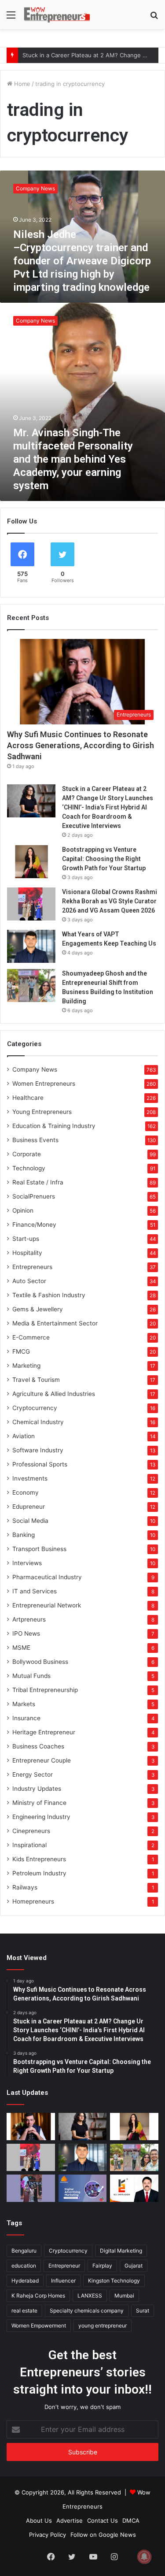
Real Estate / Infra (38, 1182)
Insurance (26, 1718)
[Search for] (154, 18)
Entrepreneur (64, 2266)
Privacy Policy (48, 2535)
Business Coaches (38, 1746)
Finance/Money (34, 1225)
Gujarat (134, 2266)
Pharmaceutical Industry (47, 1577)
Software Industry (38, 1450)
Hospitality (27, 1253)
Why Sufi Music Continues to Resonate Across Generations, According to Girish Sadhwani (81, 745)
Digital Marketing (121, 2251)
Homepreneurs (33, 1901)
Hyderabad (25, 2281)
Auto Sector (29, 1281)
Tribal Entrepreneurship (45, 1690)
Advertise (70, 2520)
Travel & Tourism (36, 1380)
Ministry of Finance (39, 1803)
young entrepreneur (103, 2325)
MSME (21, 1648)
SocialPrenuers (34, 1196)
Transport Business (39, 1549)
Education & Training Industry (54, 1126)
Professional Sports (40, 1464)
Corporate (27, 1154)
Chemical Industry (38, 1422)
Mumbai (124, 2296)
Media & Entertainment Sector (55, 1323)
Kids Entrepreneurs (39, 1859)
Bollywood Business (40, 1662)
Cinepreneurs (31, 1831)
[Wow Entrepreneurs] (57, 15)
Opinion (23, 1210)
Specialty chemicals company (87, 2311)
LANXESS (90, 2296)
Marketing (26, 1366)
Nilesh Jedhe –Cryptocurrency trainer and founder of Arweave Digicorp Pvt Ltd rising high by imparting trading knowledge (82, 261)
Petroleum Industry (39, 1873)
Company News (35, 1069)
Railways (25, 1887)
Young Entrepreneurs (42, 1112)
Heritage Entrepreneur (44, 1732)
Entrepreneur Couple (42, 1760)
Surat (143, 2311)
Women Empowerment (39, 2325)
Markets (24, 1704)
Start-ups (26, 1239)
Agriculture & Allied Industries (54, 1394)
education (24, 2266)
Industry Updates (37, 1789)
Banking (24, 1535)
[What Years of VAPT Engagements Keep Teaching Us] (31, 946)
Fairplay (102, 2266)
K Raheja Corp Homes (38, 2296)
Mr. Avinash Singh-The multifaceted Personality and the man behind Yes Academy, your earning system (73, 459)
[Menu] (11, 18)
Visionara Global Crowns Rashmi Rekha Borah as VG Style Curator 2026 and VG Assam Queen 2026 (110, 901)
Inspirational (29, 1845)
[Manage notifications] (144, 2557)
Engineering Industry (41, 1817)
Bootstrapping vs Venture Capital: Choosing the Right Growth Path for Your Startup (104, 859)
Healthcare (28, 1098)
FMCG (21, 1351)
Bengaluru (24, 2251)
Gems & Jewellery (38, 1309)
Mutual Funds (31, 1676)
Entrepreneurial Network (47, 1605)
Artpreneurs (29, 1619)
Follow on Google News (103, 2535)
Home (21, 84)
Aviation (24, 1436)
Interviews (27, 1563)
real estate (24, 2311)
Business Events (35, 1140)
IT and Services (35, 1591)
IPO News (26, 1633)
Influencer (63, 2281)
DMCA (131, 2520)
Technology (29, 1168)
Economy (26, 1492)
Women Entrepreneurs (44, 1084)
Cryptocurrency (35, 1408)
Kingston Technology (114, 2281)
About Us (39, 2520)
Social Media (30, 1521)
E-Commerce (31, 1337)
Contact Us (103, 2520)
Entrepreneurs (32, 1267)
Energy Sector (33, 1774)
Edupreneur (29, 1507)
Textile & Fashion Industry (49, 1295)
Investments (30, 1478)
